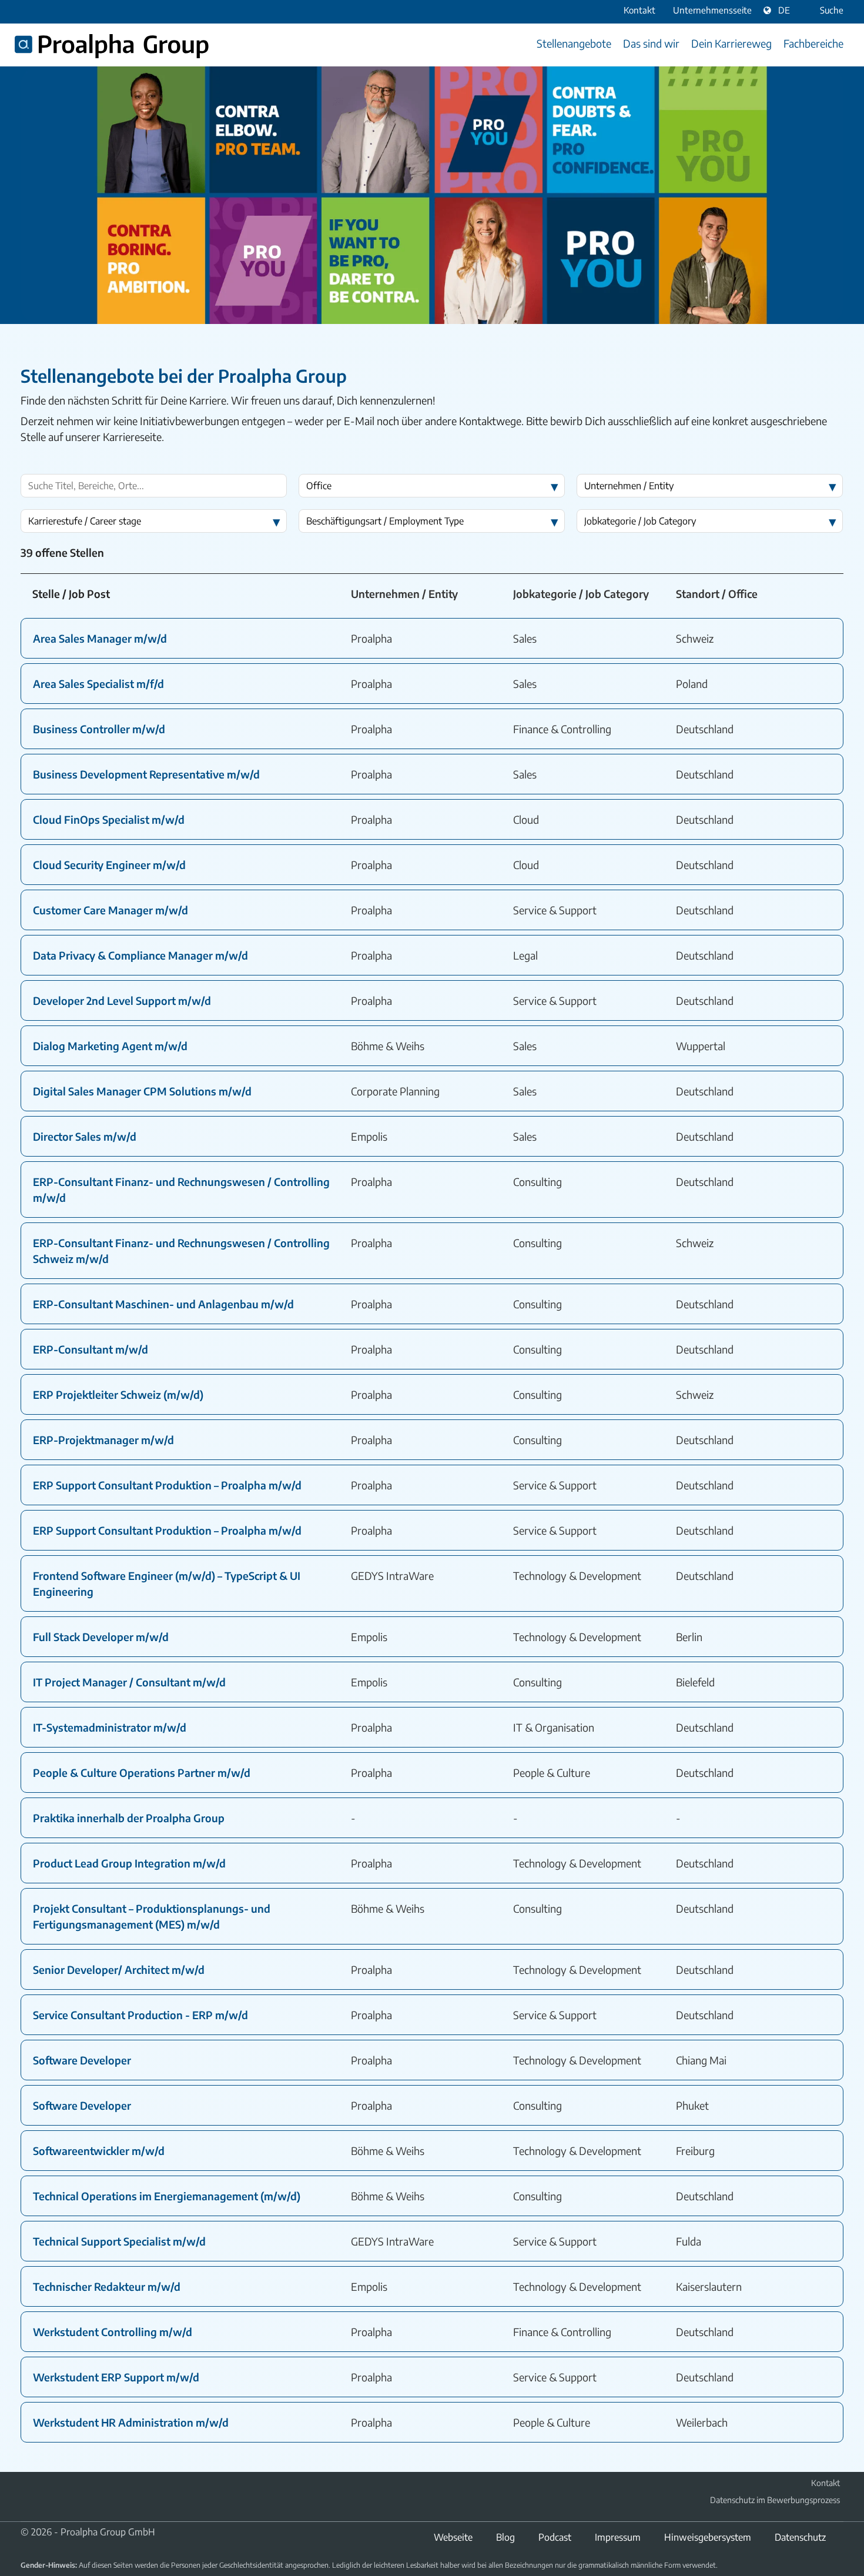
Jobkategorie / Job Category (640, 521)
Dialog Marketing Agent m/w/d (110, 1046)
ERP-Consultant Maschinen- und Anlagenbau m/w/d (163, 1304)
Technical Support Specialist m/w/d (119, 2241)
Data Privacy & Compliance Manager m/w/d (140, 955)
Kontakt (826, 2483)
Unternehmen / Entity (629, 486)
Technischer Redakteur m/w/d (107, 2286)
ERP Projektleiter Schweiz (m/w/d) (118, 1394)
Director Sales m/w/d (85, 1136)
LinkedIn (28, 2499)
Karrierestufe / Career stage (85, 521)
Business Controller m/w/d (99, 729)
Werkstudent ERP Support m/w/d (116, 2377)
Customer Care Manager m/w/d (110, 910)
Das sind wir (651, 43)
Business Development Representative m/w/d (146, 774)
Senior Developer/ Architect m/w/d (119, 1969)
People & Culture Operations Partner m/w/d (142, 1773)
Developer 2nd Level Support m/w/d (122, 1000)
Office (319, 486)
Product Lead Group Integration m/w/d (129, 1863)
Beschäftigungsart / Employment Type (385, 521)
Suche (832, 10)
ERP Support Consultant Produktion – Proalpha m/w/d (167, 1485)
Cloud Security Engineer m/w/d (109, 865)
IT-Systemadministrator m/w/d (110, 1727)
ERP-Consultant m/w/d (91, 1349)
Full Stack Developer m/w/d (101, 1637)
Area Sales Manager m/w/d (100, 638)
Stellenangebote (574, 43)
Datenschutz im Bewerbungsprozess (775, 2500)
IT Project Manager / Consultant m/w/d (129, 1682)
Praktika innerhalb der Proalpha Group (129, 1818)
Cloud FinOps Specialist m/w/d (109, 819)
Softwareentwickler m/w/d (99, 2151)
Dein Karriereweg (731, 43)
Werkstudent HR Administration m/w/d (131, 2422)
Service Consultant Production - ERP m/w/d (140, 2015)
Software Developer (82, 2060)
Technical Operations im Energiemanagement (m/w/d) (167, 2196)
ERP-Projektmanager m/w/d (103, 1440)
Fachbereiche (813, 43)
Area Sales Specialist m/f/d (98, 684)
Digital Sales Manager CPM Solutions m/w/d (142, 1091)
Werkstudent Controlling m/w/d (113, 2332)
